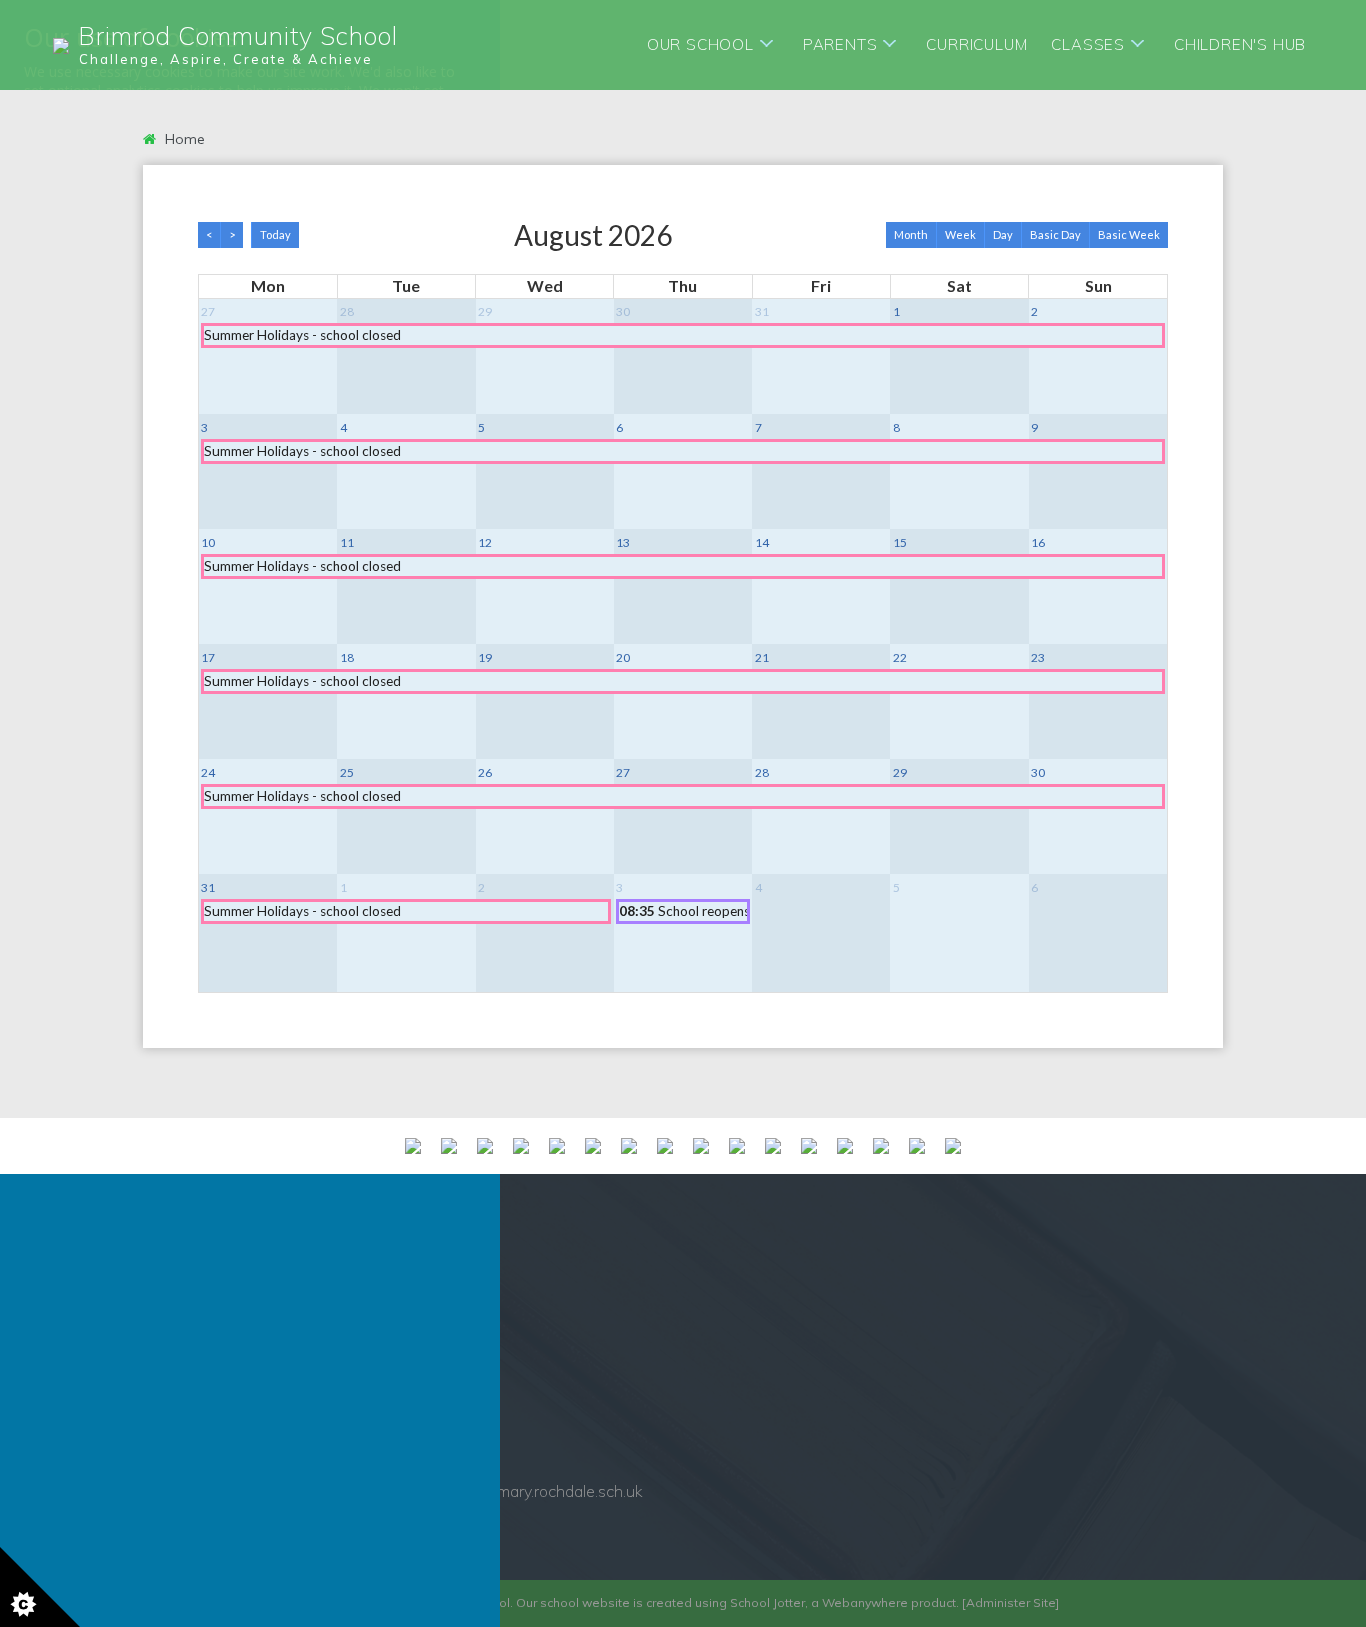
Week (960, 234)
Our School (700, 44)
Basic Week (1129, 234)
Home (183, 139)
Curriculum (976, 44)
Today (275, 234)
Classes (1088, 44)
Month (911, 234)
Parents (840, 44)
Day (1003, 234)
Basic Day (1055, 234)
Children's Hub (1240, 44)
